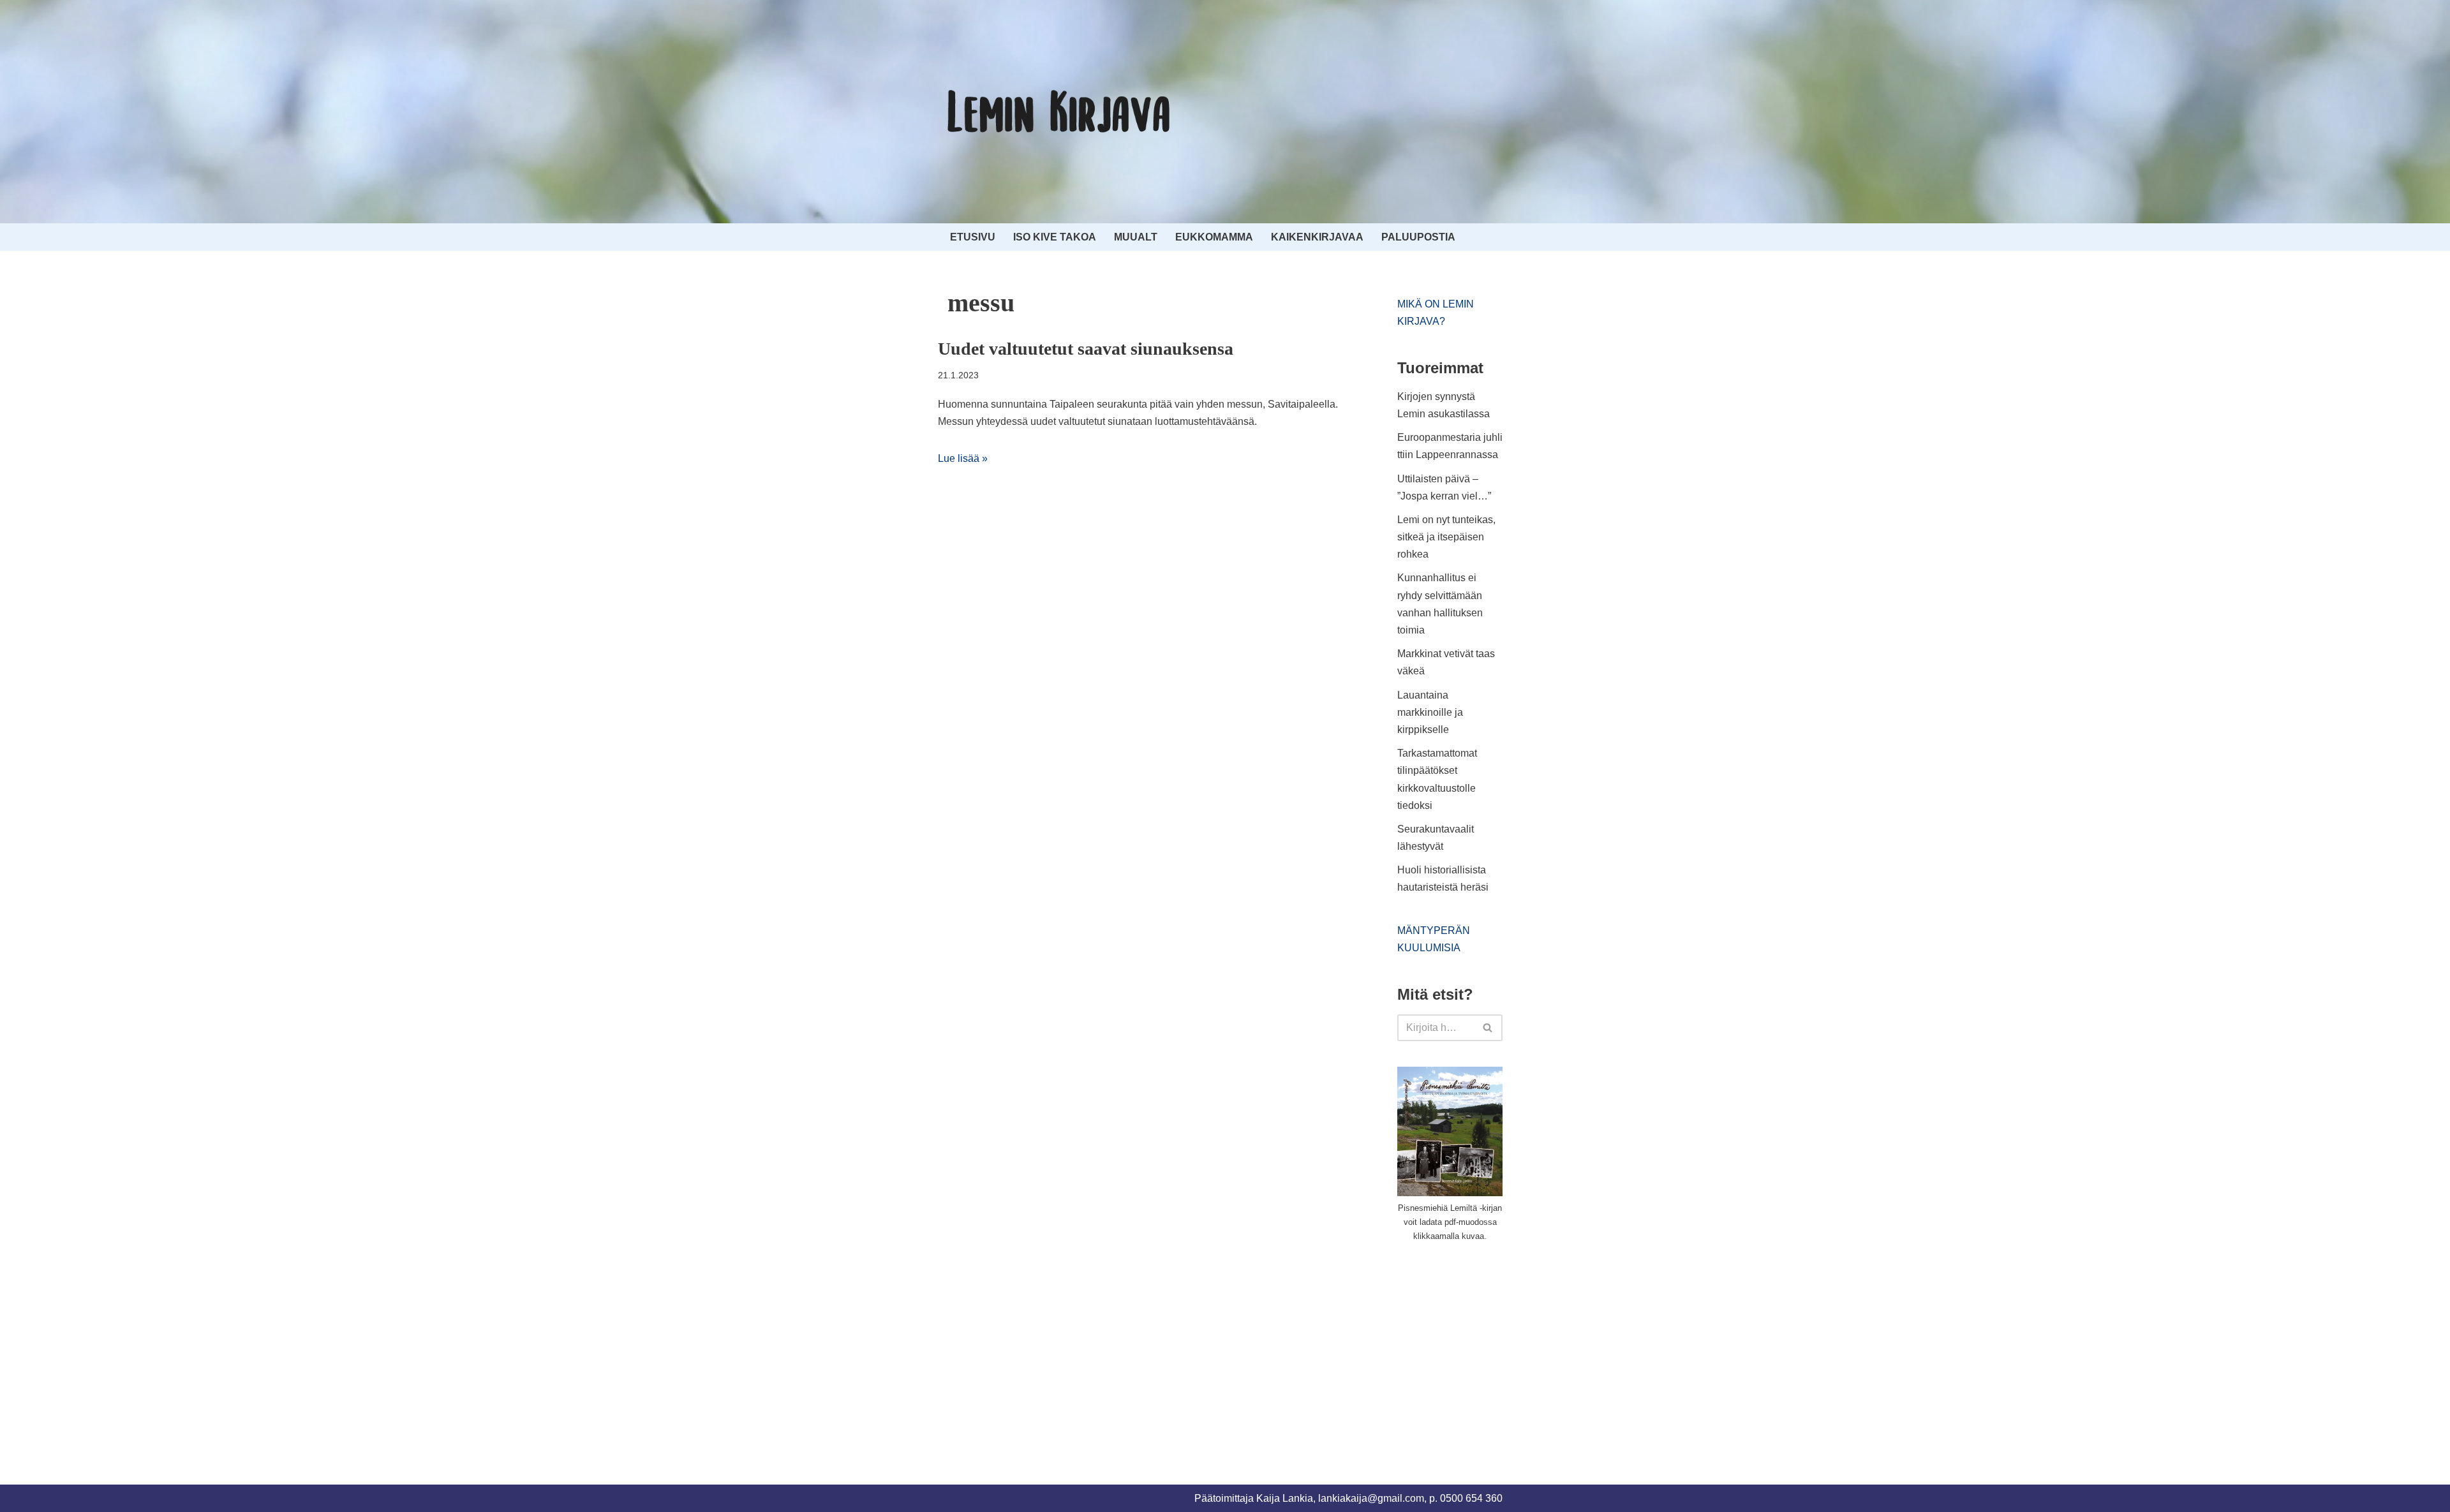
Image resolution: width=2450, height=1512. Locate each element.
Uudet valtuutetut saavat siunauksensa (1086, 349)
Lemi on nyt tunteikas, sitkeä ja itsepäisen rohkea (1446, 537)
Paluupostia (1418, 237)
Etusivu (973, 237)
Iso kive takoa (1055, 237)
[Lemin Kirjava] (1059, 112)
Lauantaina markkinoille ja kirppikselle (1430, 712)
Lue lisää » (963, 458)
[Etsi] (1488, 1028)
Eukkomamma (1214, 237)
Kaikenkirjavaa (1317, 237)
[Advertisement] (1493, 1348)
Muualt (1136, 237)
